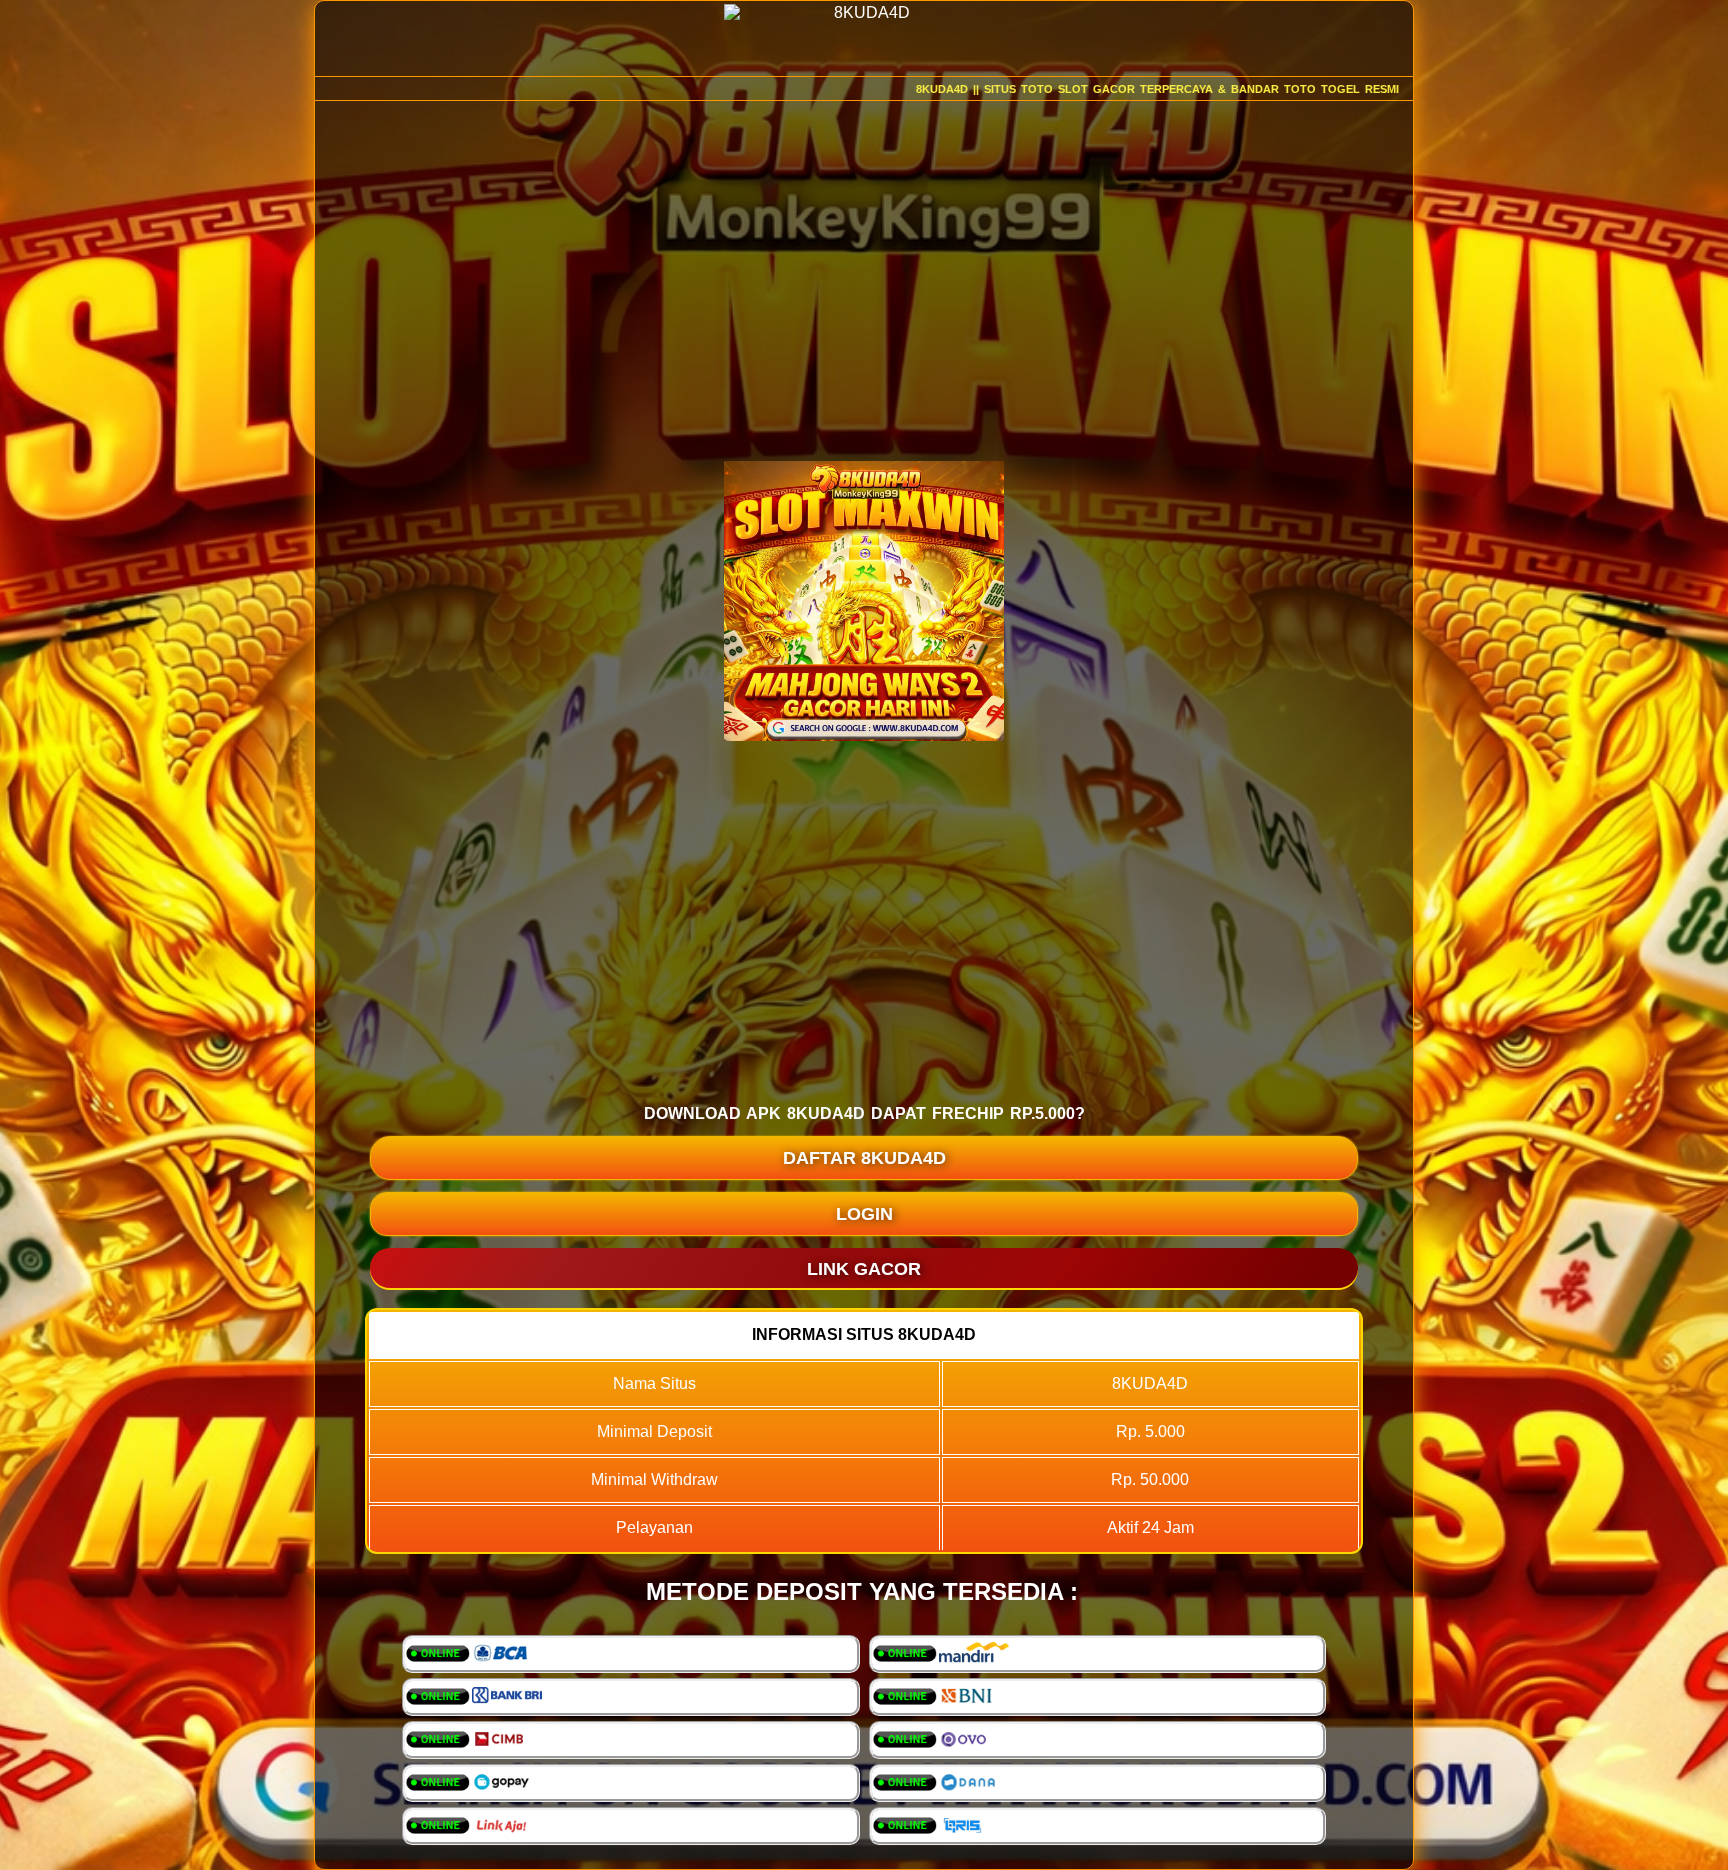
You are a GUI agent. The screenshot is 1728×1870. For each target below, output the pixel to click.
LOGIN (864, 1214)
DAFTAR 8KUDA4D (864, 1158)
